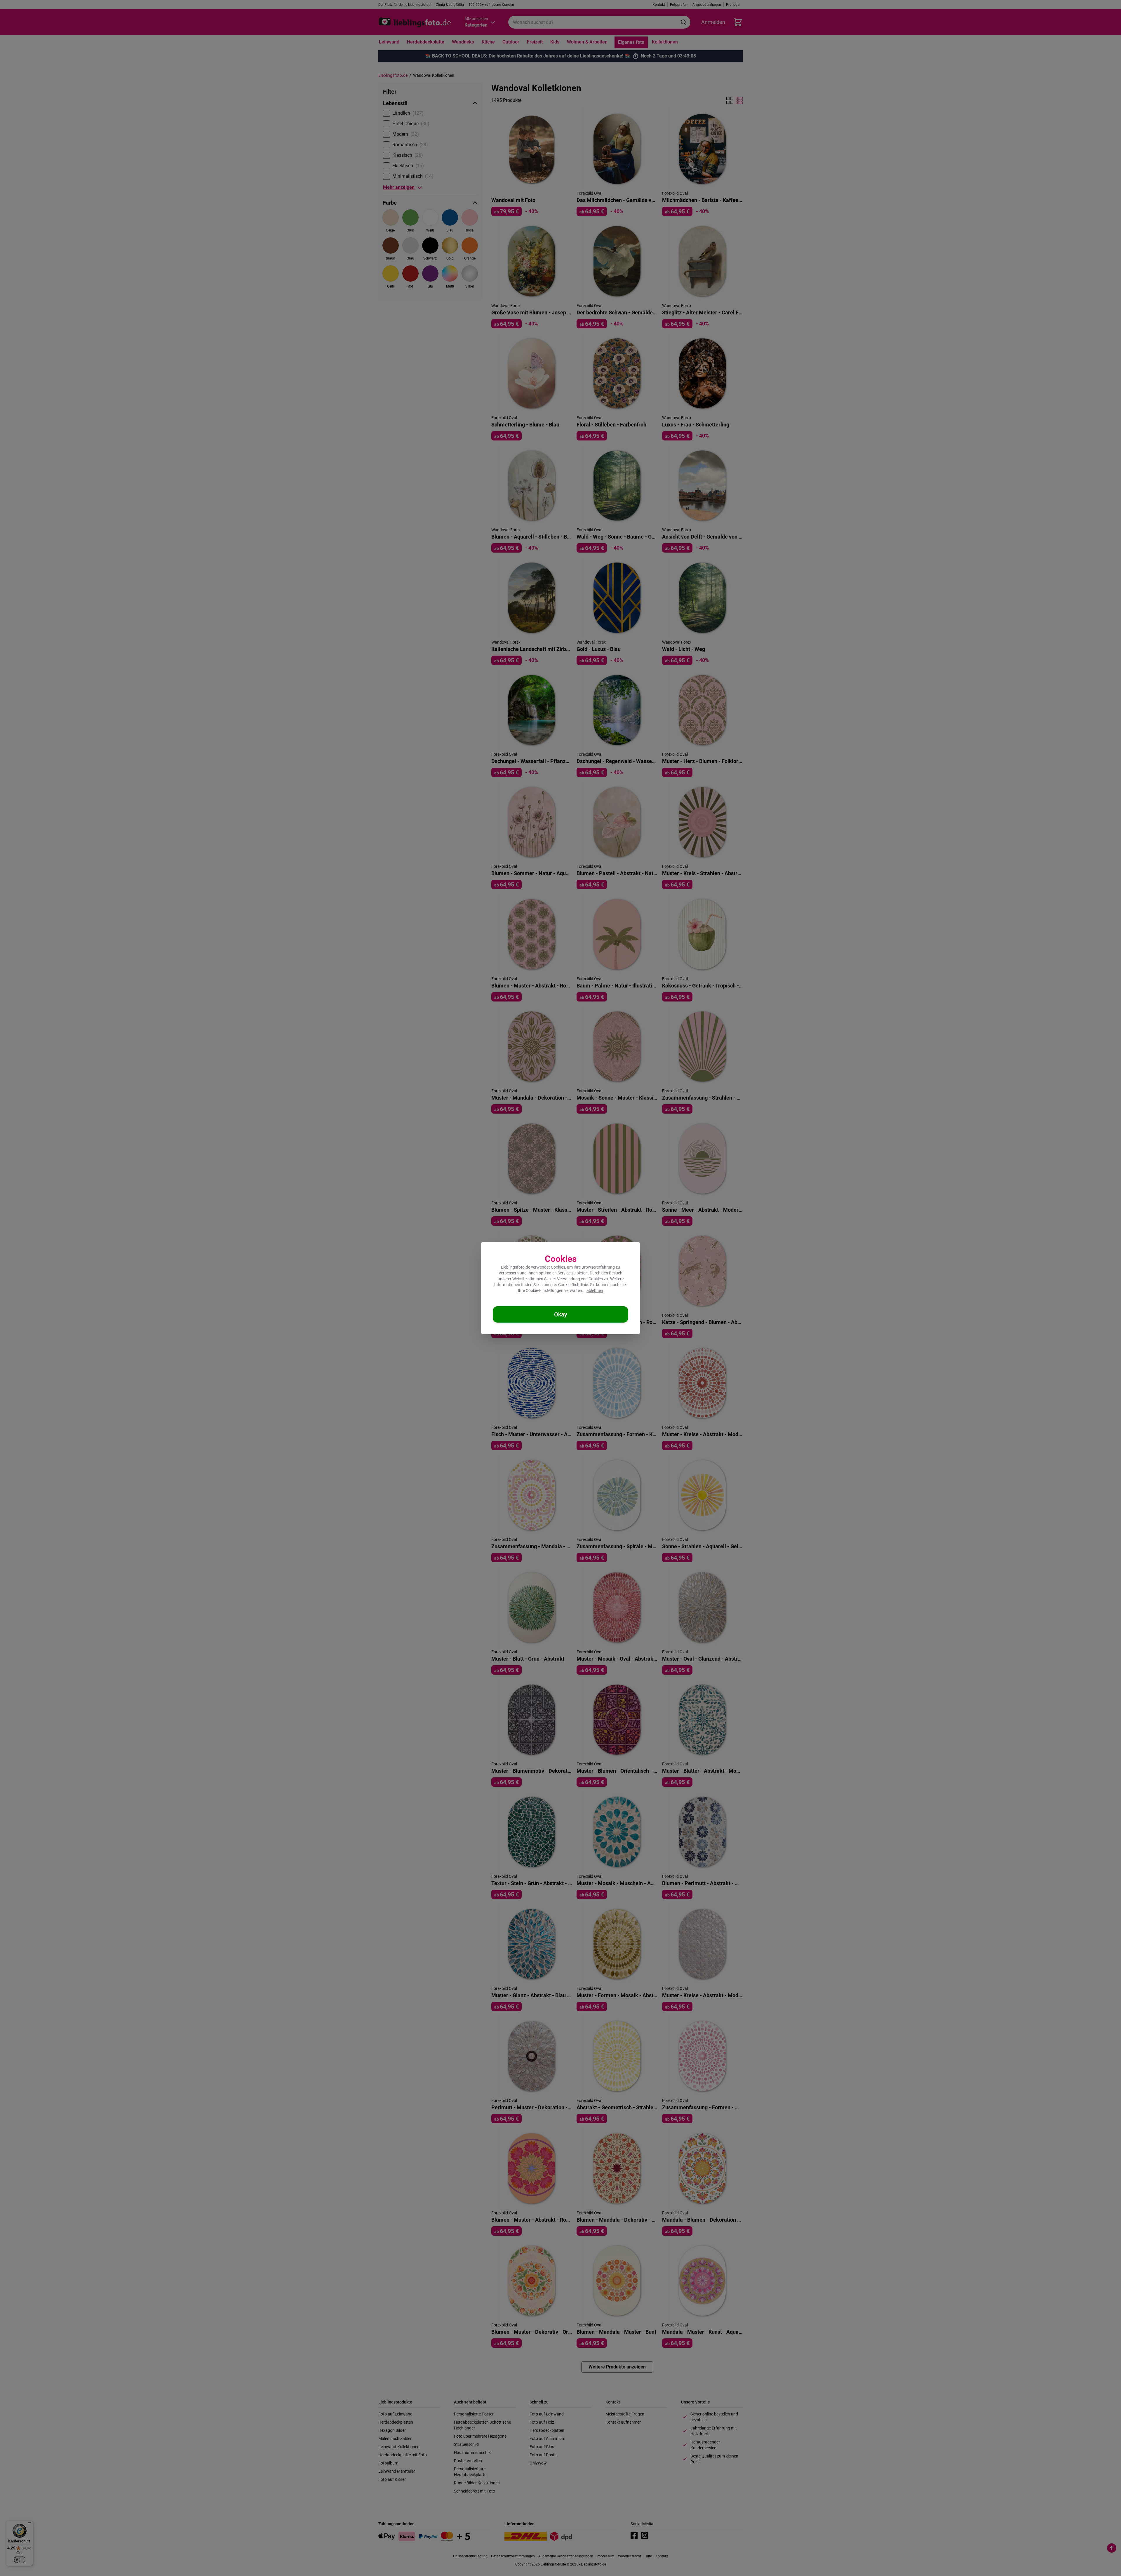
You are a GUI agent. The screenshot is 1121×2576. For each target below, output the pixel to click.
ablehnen (595, 1290)
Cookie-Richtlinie (573, 1285)
